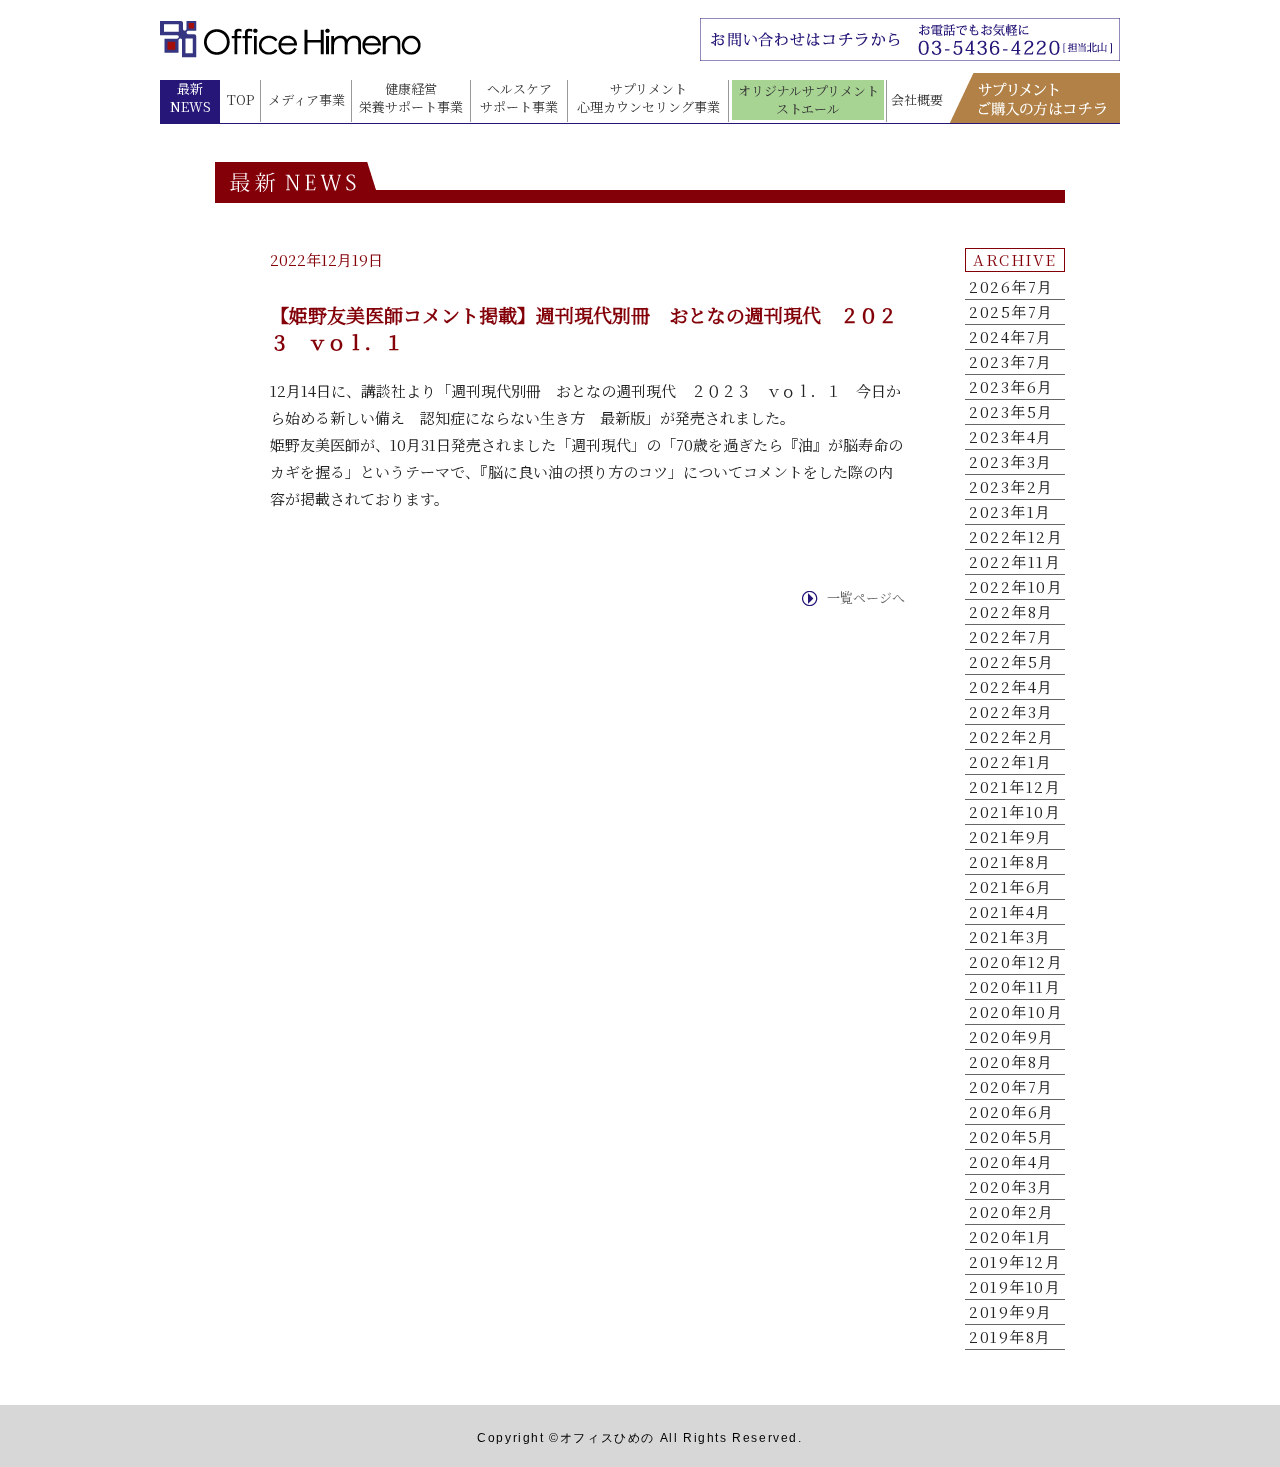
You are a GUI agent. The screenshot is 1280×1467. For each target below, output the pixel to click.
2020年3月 (1011, 1187)
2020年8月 (1011, 1062)
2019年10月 (1015, 1287)
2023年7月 (1011, 362)
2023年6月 (1011, 387)
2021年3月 (1010, 937)
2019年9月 (1011, 1312)
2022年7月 (1011, 637)
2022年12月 (1016, 537)
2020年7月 (1011, 1087)
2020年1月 (1011, 1237)
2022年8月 (1011, 612)
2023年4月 (1011, 437)
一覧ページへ (866, 598)
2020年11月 (1015, 987)
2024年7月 (1011, 337)
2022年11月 (1015, 562)
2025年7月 (1011, 312)
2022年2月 (1012, 737)
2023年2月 (1011, 487)
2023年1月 (1010, 512)
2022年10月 (1016, 587)
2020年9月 (1012, 1037)
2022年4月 (1011, 687)
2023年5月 (1011, 412)
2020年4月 (1011, 1162)
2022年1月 (1011, 762)
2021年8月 (1010, 862)
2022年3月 (1011, 712)
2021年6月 (1011, 887)
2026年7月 (1011, 287)
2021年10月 (1015, 812)
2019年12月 (1015, 1262)
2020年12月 (1016, 962)
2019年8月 (1010, 1337)
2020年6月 (1012, 1112)
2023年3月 (1011, 462)
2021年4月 (1010, 912)
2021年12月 (1015, 787)
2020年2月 (1012, 1212)
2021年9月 (1011, 837)
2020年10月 (1016, 1012)
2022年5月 (1012, 662)
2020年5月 (1012, 1137)
